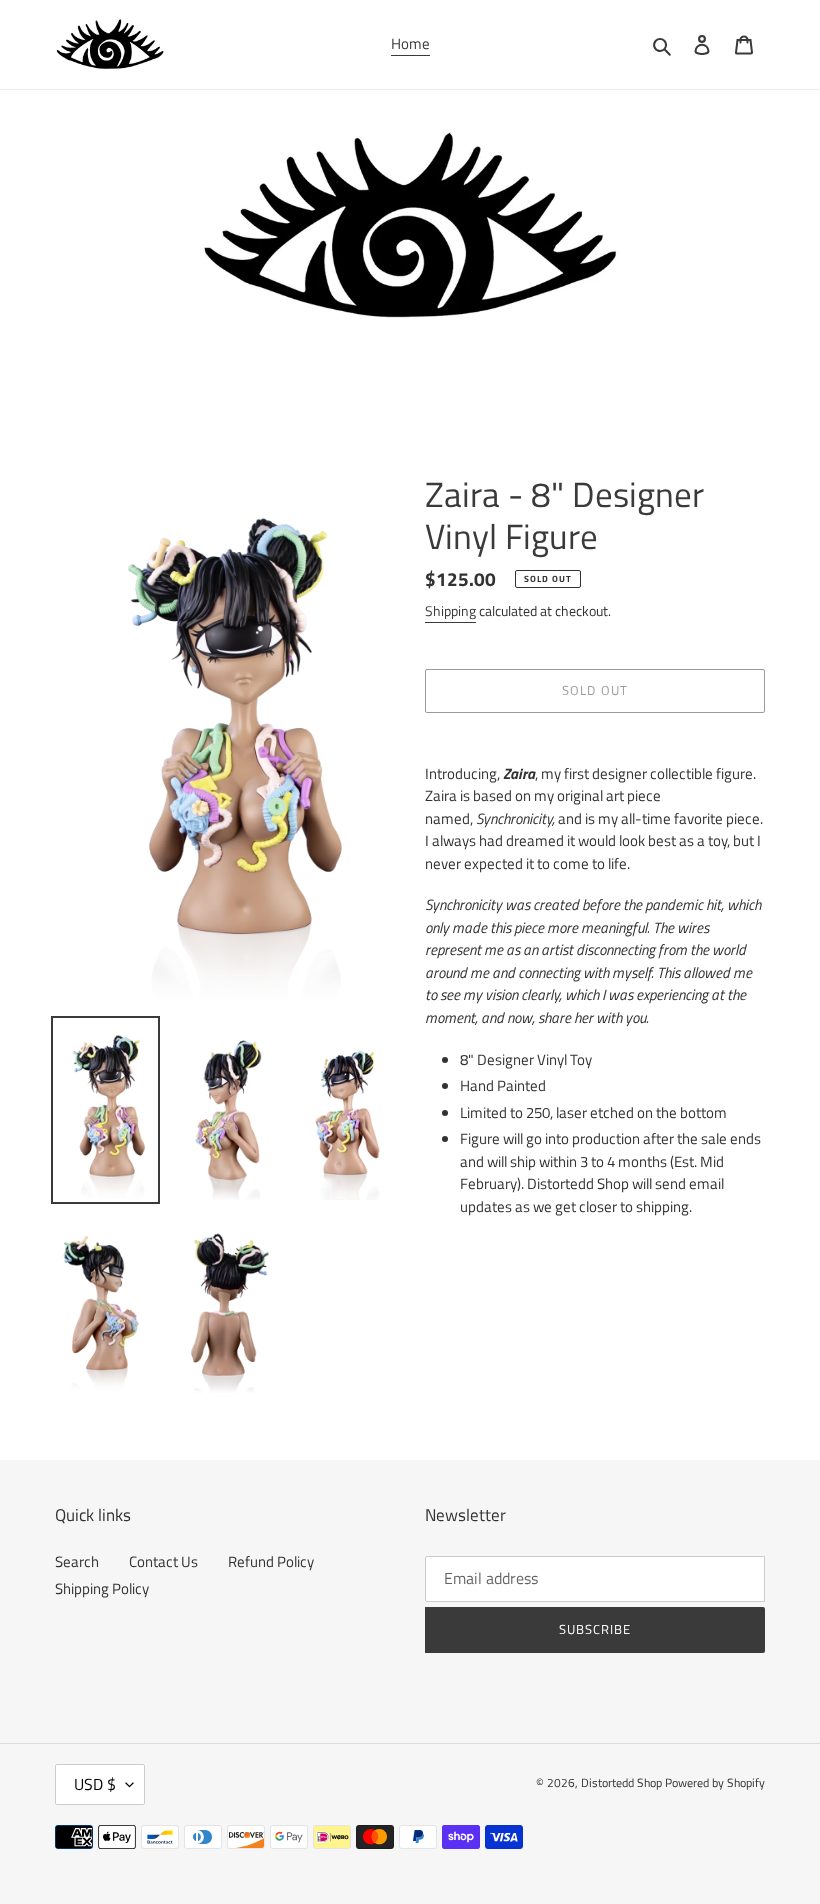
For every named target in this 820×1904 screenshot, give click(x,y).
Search (77, 1561)
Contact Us (163, 1561)
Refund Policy (271, 1561)
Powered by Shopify (715, 1782)
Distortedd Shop (621, 1782)
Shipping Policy (102, 1588)
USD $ (95, 1784)
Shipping (450, 610)
